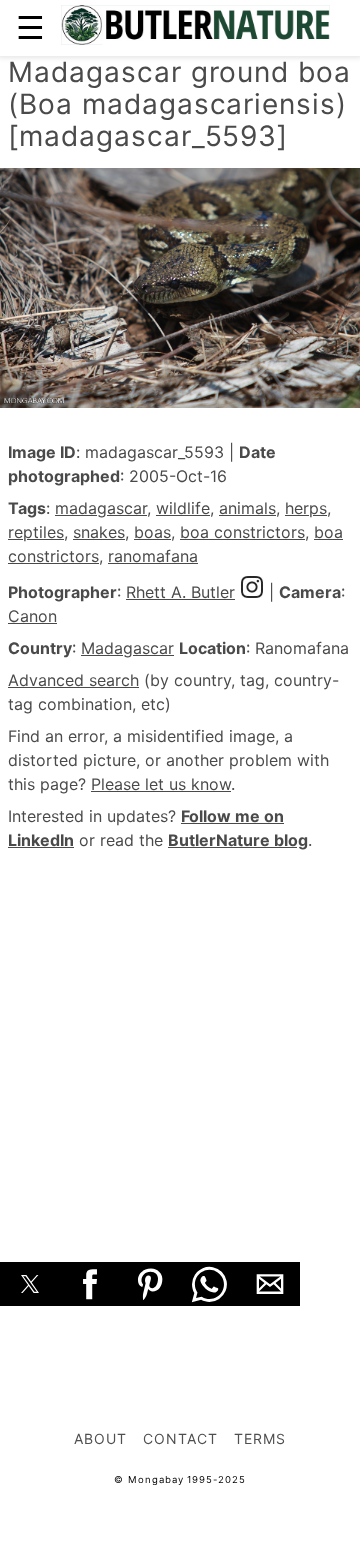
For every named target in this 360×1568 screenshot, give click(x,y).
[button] (30, 1284)
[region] (180, 1034)
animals (247, 508)
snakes (99, 532)
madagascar (101, 508)
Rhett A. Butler (180, 592)
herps (306, 508)
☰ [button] (30, 27)
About (100, 1438)
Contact (180, 1438)
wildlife (183, 508)
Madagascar (127, 648)
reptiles (36, 532)
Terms (260, 1438)
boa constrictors (242, 532)
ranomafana (153, 556)
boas (152, 532)
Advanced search (73, 680)
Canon (32, 616)
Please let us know (161, 784)
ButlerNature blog (238, 840)
